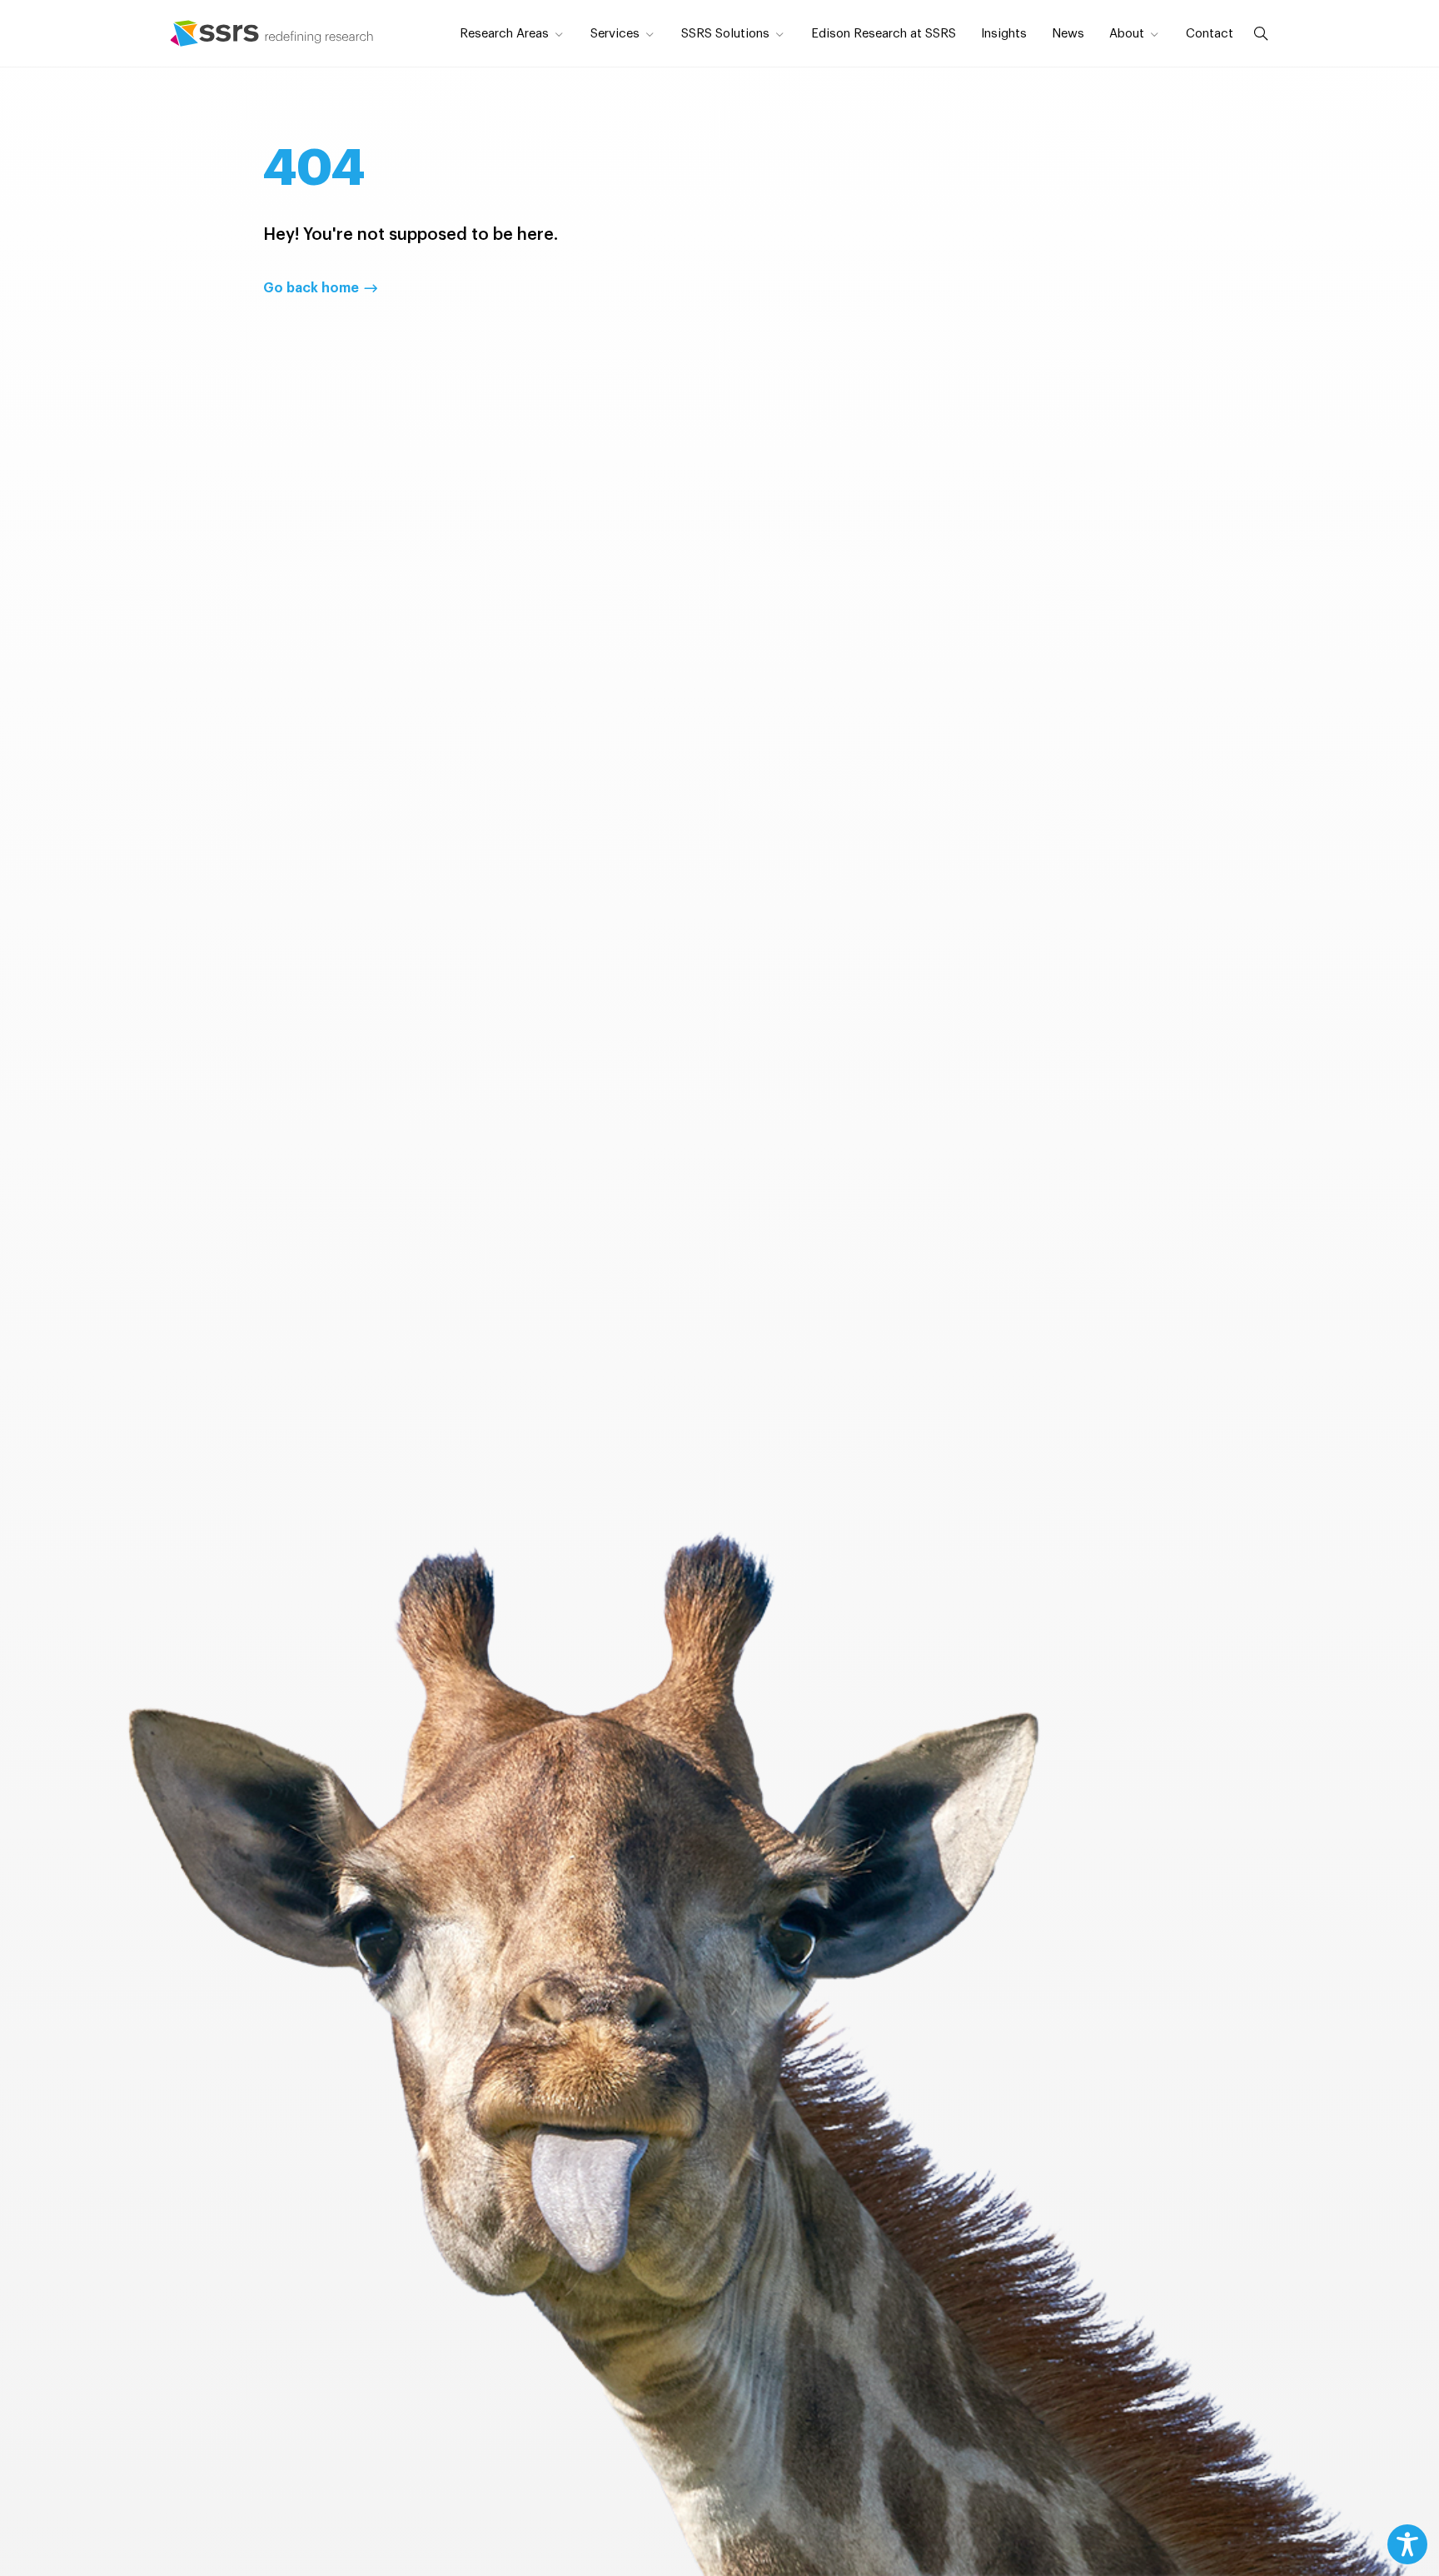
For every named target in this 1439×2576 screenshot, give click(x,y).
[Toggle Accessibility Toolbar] (1407, 2544)
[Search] (1257, 33)
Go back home (311, 288)
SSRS (272, 33)
